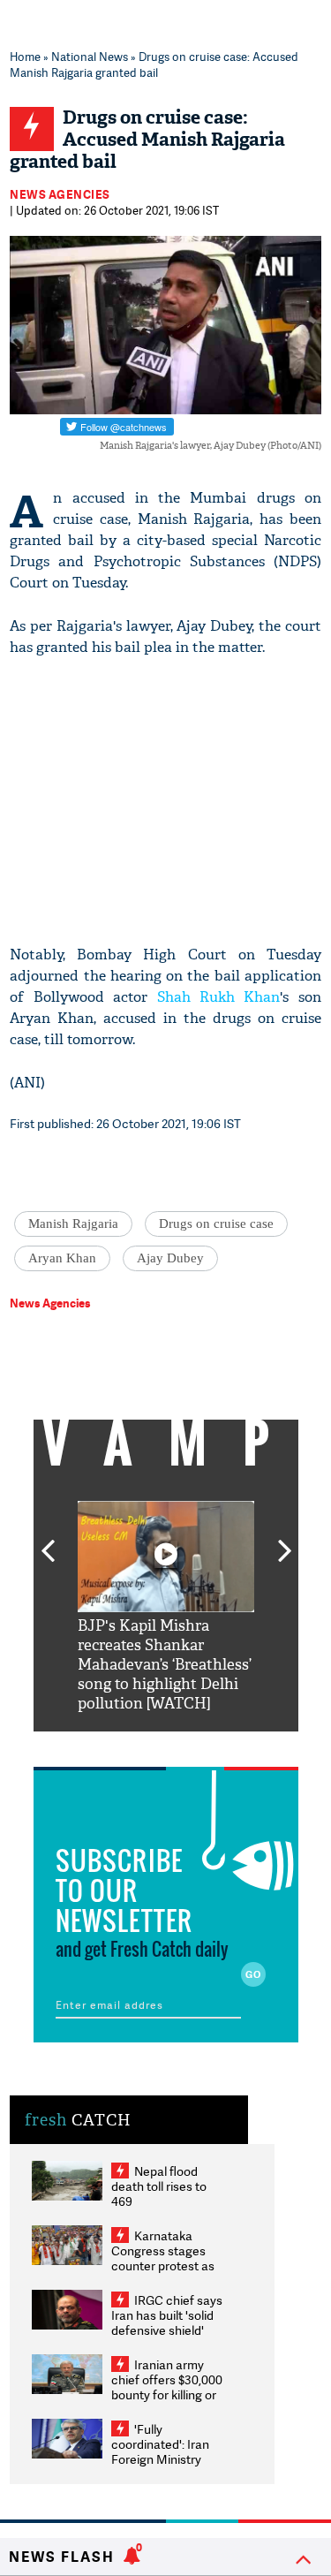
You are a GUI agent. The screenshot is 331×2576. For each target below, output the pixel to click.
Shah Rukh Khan (219, 997)
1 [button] (113, 1745)
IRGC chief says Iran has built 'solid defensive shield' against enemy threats (167, 2330)
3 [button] (166, 1745)
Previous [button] (48, 1541)
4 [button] (192, 1745)
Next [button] (285, 1541)
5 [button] (219, 1745)
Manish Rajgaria (73, 1224)
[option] (166, 1607)
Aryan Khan (62, 1258)
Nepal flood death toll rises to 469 (159, 2186)
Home (25, 57)
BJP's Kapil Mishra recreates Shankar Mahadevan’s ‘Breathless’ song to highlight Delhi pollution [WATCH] (165, 1665)
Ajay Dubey (170, 1258)
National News (90, 57)
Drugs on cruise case (216, 1224)
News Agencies (60, 194)
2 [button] (139, 1745)
